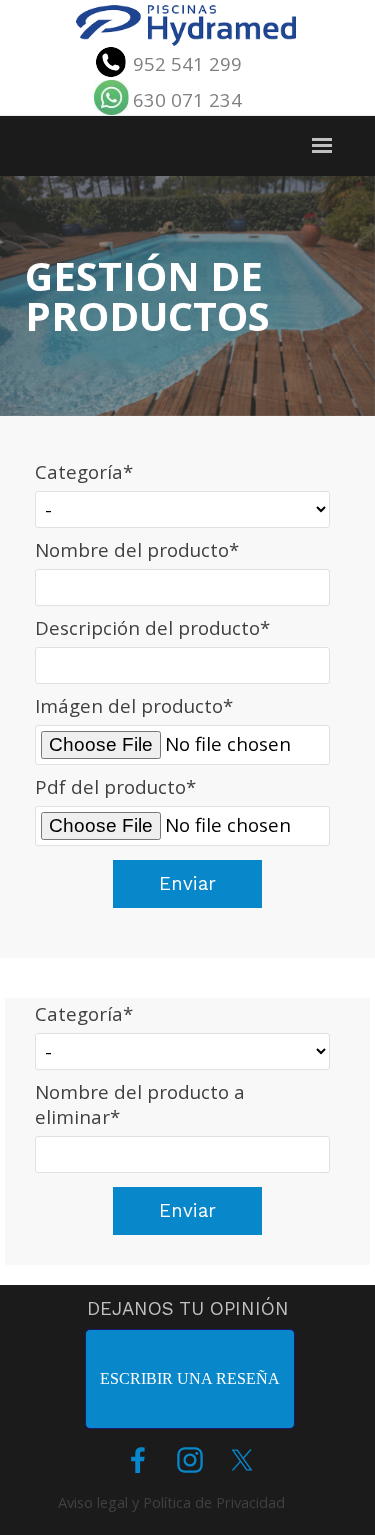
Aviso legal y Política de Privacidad (171, 1502)
